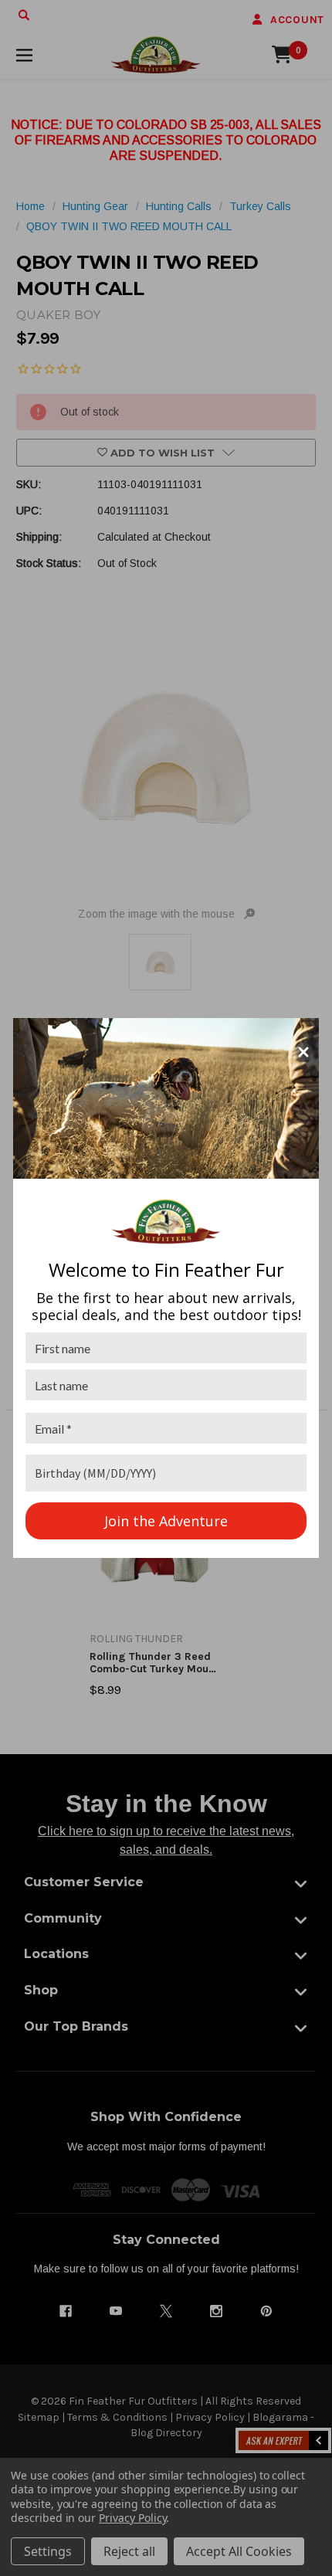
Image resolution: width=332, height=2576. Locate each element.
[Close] (303, 1052)
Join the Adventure (166, 1521)
